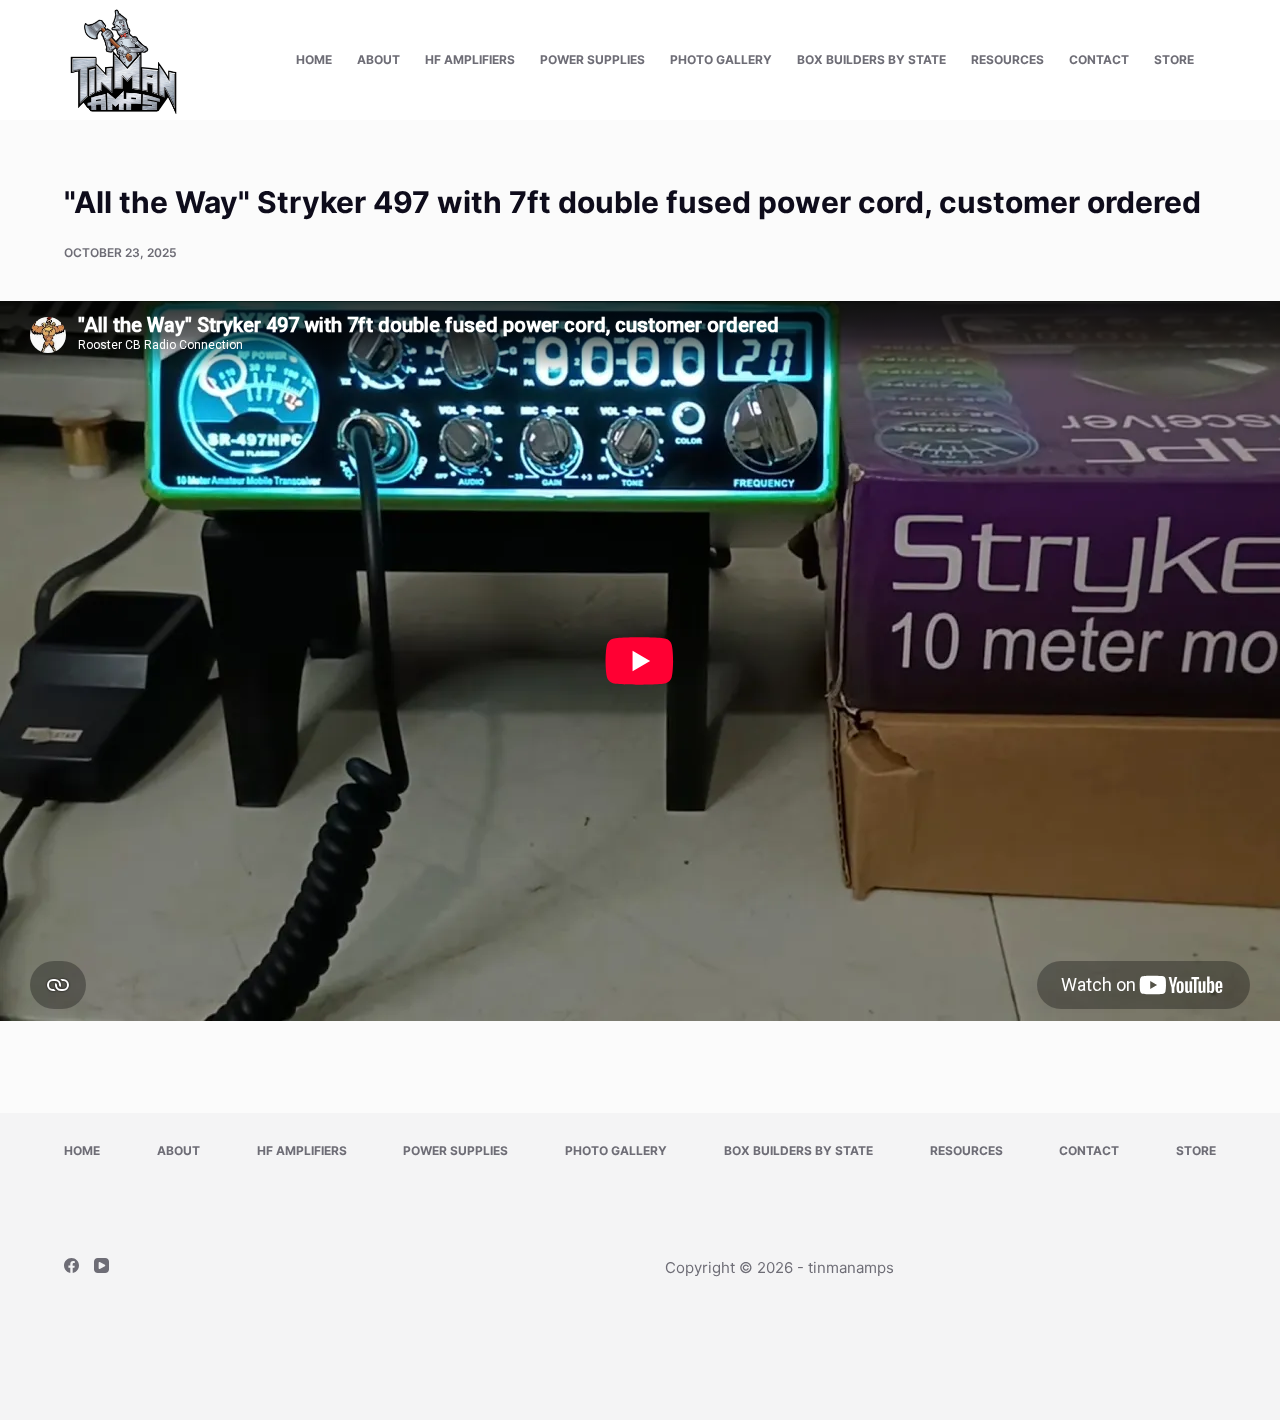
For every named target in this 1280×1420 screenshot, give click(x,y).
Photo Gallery (721, 59)
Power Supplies (592, 59)
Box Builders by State (871, 59)
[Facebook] (71, 1265)
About (378, 59)
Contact (1099, 59)
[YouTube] (101, 1265)
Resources (1007, 59)
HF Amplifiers (470, 59)
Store (1174, 59)
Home (314, 59)
